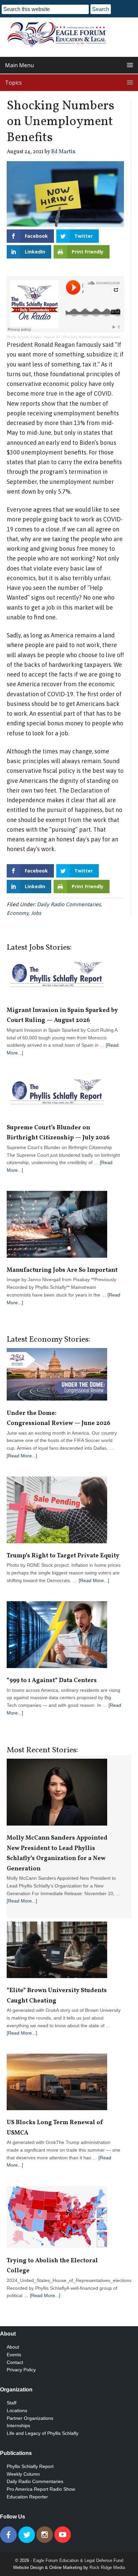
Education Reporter (27, 2497)
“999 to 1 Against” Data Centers (52, 1681)
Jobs (36, 913)
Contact (15, 2362)
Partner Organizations (30, 2418)
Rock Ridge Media (107, 2567)
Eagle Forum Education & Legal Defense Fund (78, 2560)
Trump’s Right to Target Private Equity (63, 1556)
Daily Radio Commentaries (69, 904)
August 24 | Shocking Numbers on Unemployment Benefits (89, 337)
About (13, 2347)
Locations (17, 2410)
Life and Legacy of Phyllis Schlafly (43, 2433)
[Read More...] (22, 1456)
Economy (18, 913)
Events (14, 2355)
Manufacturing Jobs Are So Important (62, 1270)
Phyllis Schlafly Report (30, 2466)
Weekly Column (23, 2474)
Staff (12, 2403)
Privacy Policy (21, 2370)
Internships (18, 2426)
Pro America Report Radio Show (41, 2489)
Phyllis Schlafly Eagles (24, 337)
